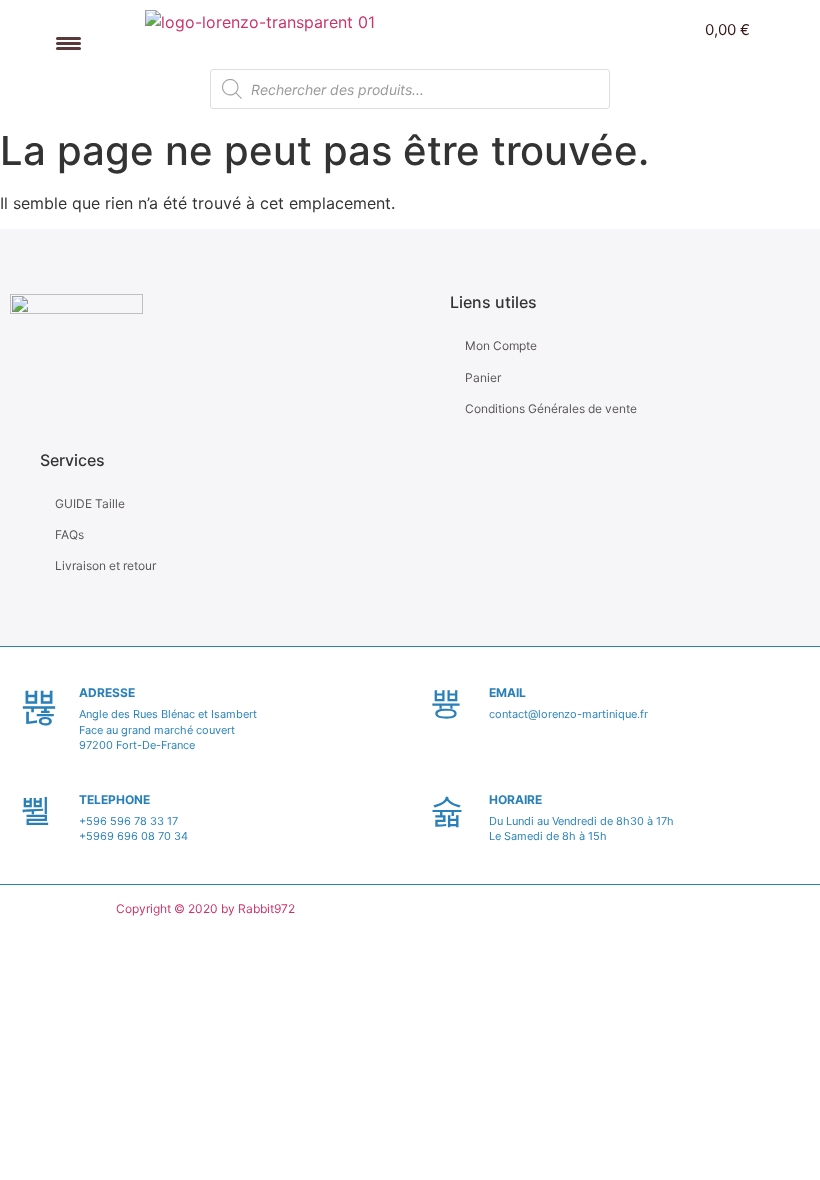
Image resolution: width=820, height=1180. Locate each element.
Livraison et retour (105, 565)
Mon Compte (501, 345)
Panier (483, 377)
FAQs (69, 534)
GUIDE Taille (90, 503)
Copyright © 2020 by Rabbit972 (205, 908)
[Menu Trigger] (68, 42)
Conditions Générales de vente (551, 408)
